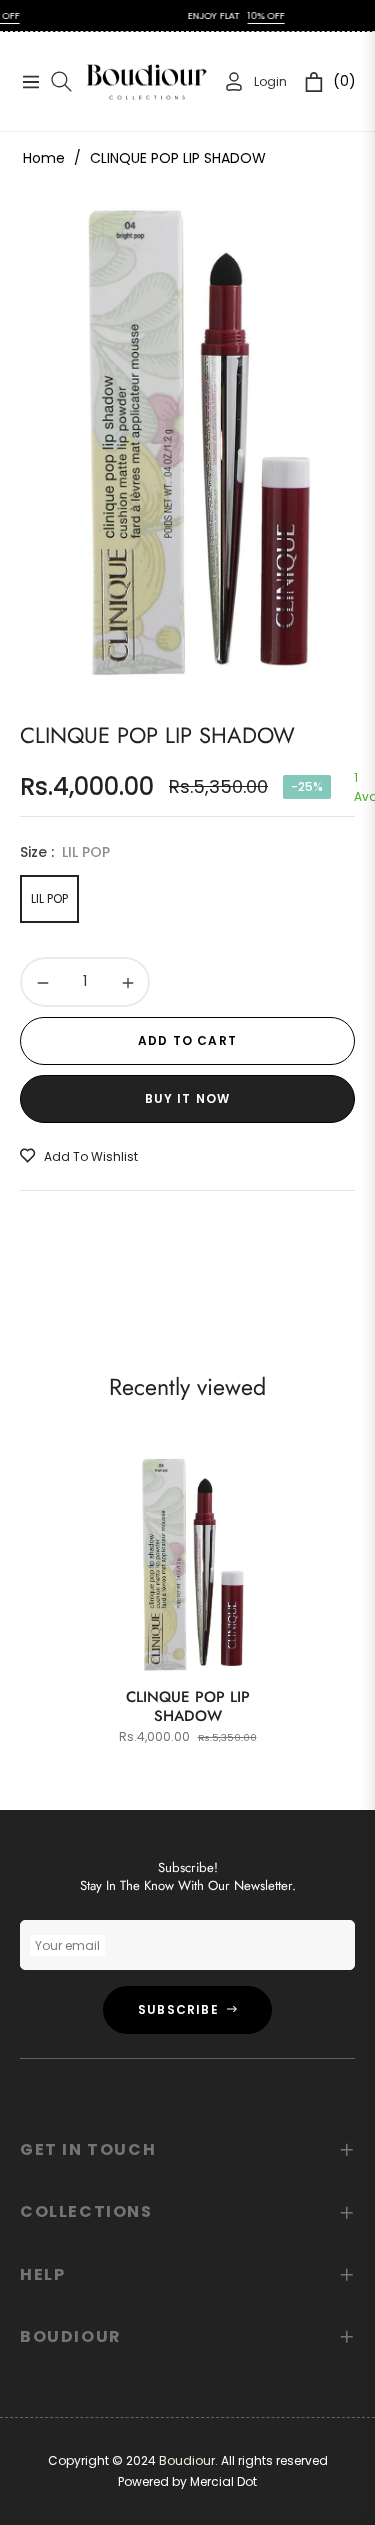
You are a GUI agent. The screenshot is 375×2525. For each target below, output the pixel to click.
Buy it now (188, 1098)
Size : (65, 852)
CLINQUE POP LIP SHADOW (188, 1706)
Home (44, 158)
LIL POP (49, 898)
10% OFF (248, 15)
